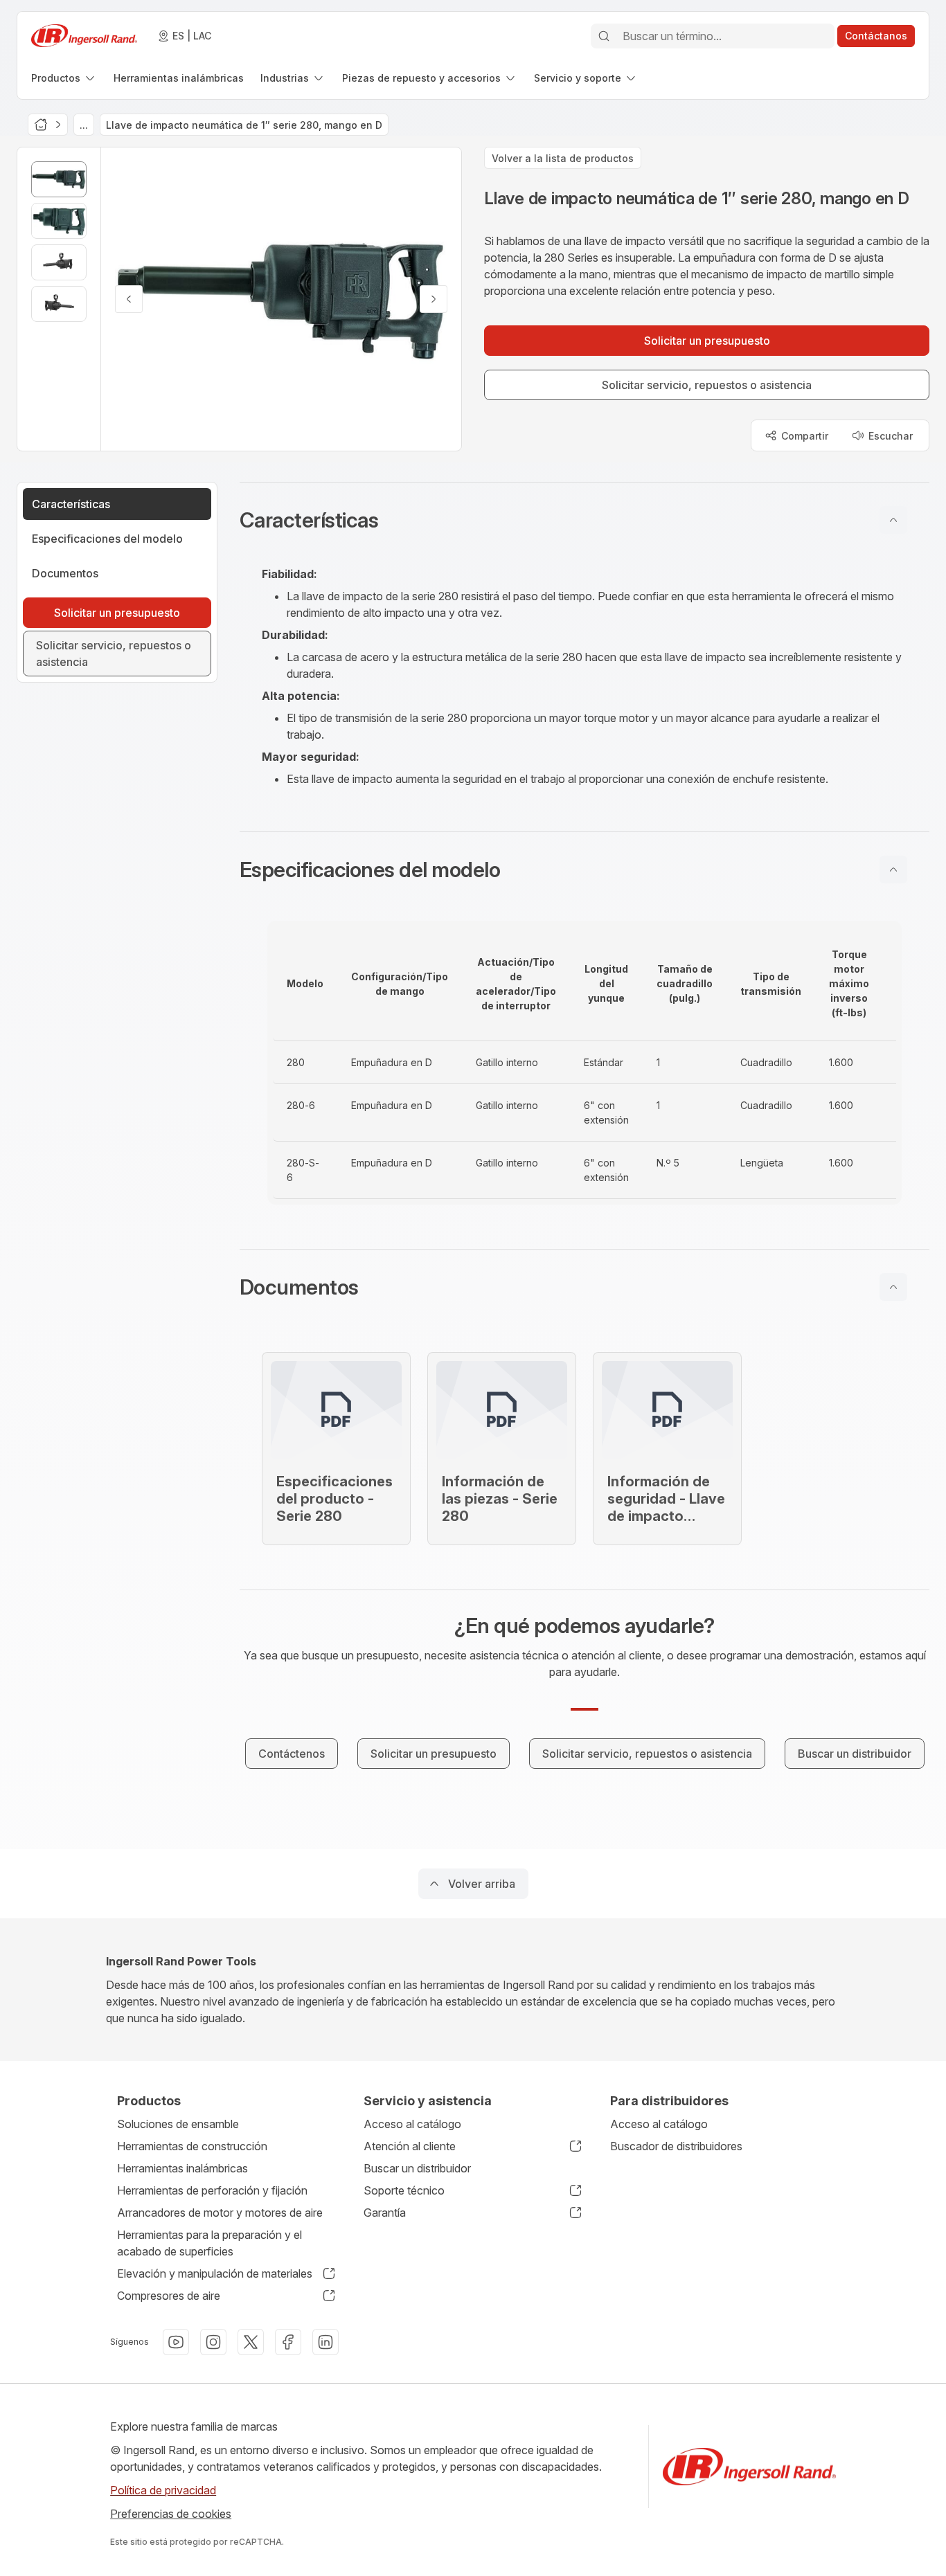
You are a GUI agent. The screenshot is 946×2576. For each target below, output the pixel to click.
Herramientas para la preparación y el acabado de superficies (209, 2243)
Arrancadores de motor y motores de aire (220, 2213)
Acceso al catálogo (412, 2124)
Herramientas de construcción (192, 2146)
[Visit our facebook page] (288, 2342)
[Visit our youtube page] (176, 2342)
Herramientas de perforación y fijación (212, 2190)
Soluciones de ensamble (178, 2124)
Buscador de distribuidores (676, 2146)
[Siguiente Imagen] (434, 299)
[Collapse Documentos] (893, 1287)
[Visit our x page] (251, 2342)
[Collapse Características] (893, 520)
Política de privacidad (163, 2490)
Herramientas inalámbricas (182, 2168)
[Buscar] (604, 36)
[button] (584, 520)
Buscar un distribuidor (417, 2168)
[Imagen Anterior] (129, 299)
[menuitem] (64, 78)
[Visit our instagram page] (213, 2342)
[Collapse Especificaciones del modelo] (893, 870)
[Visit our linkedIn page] (325, 2342)
